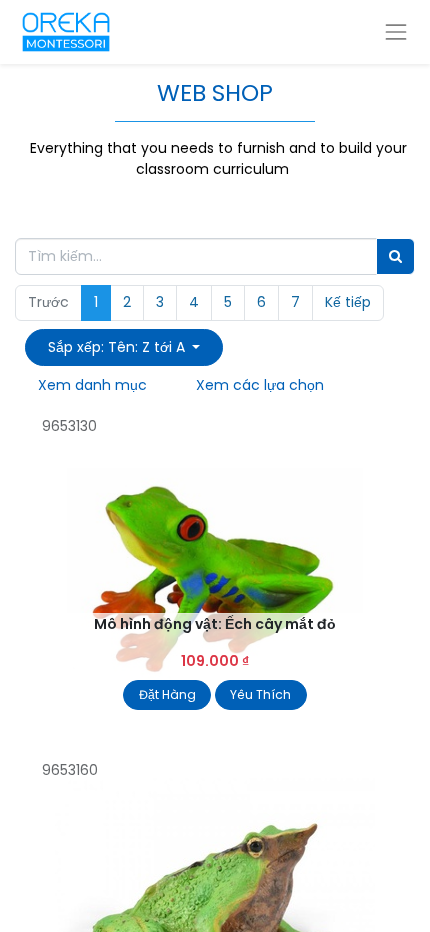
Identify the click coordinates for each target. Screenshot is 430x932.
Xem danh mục (92, 385)
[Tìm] (395, 256)
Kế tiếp (348, 302)
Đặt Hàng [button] (167, 694)
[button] (124, 347)
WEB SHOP (215, 92)
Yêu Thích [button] (260, 694)
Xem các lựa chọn (260, 385)
